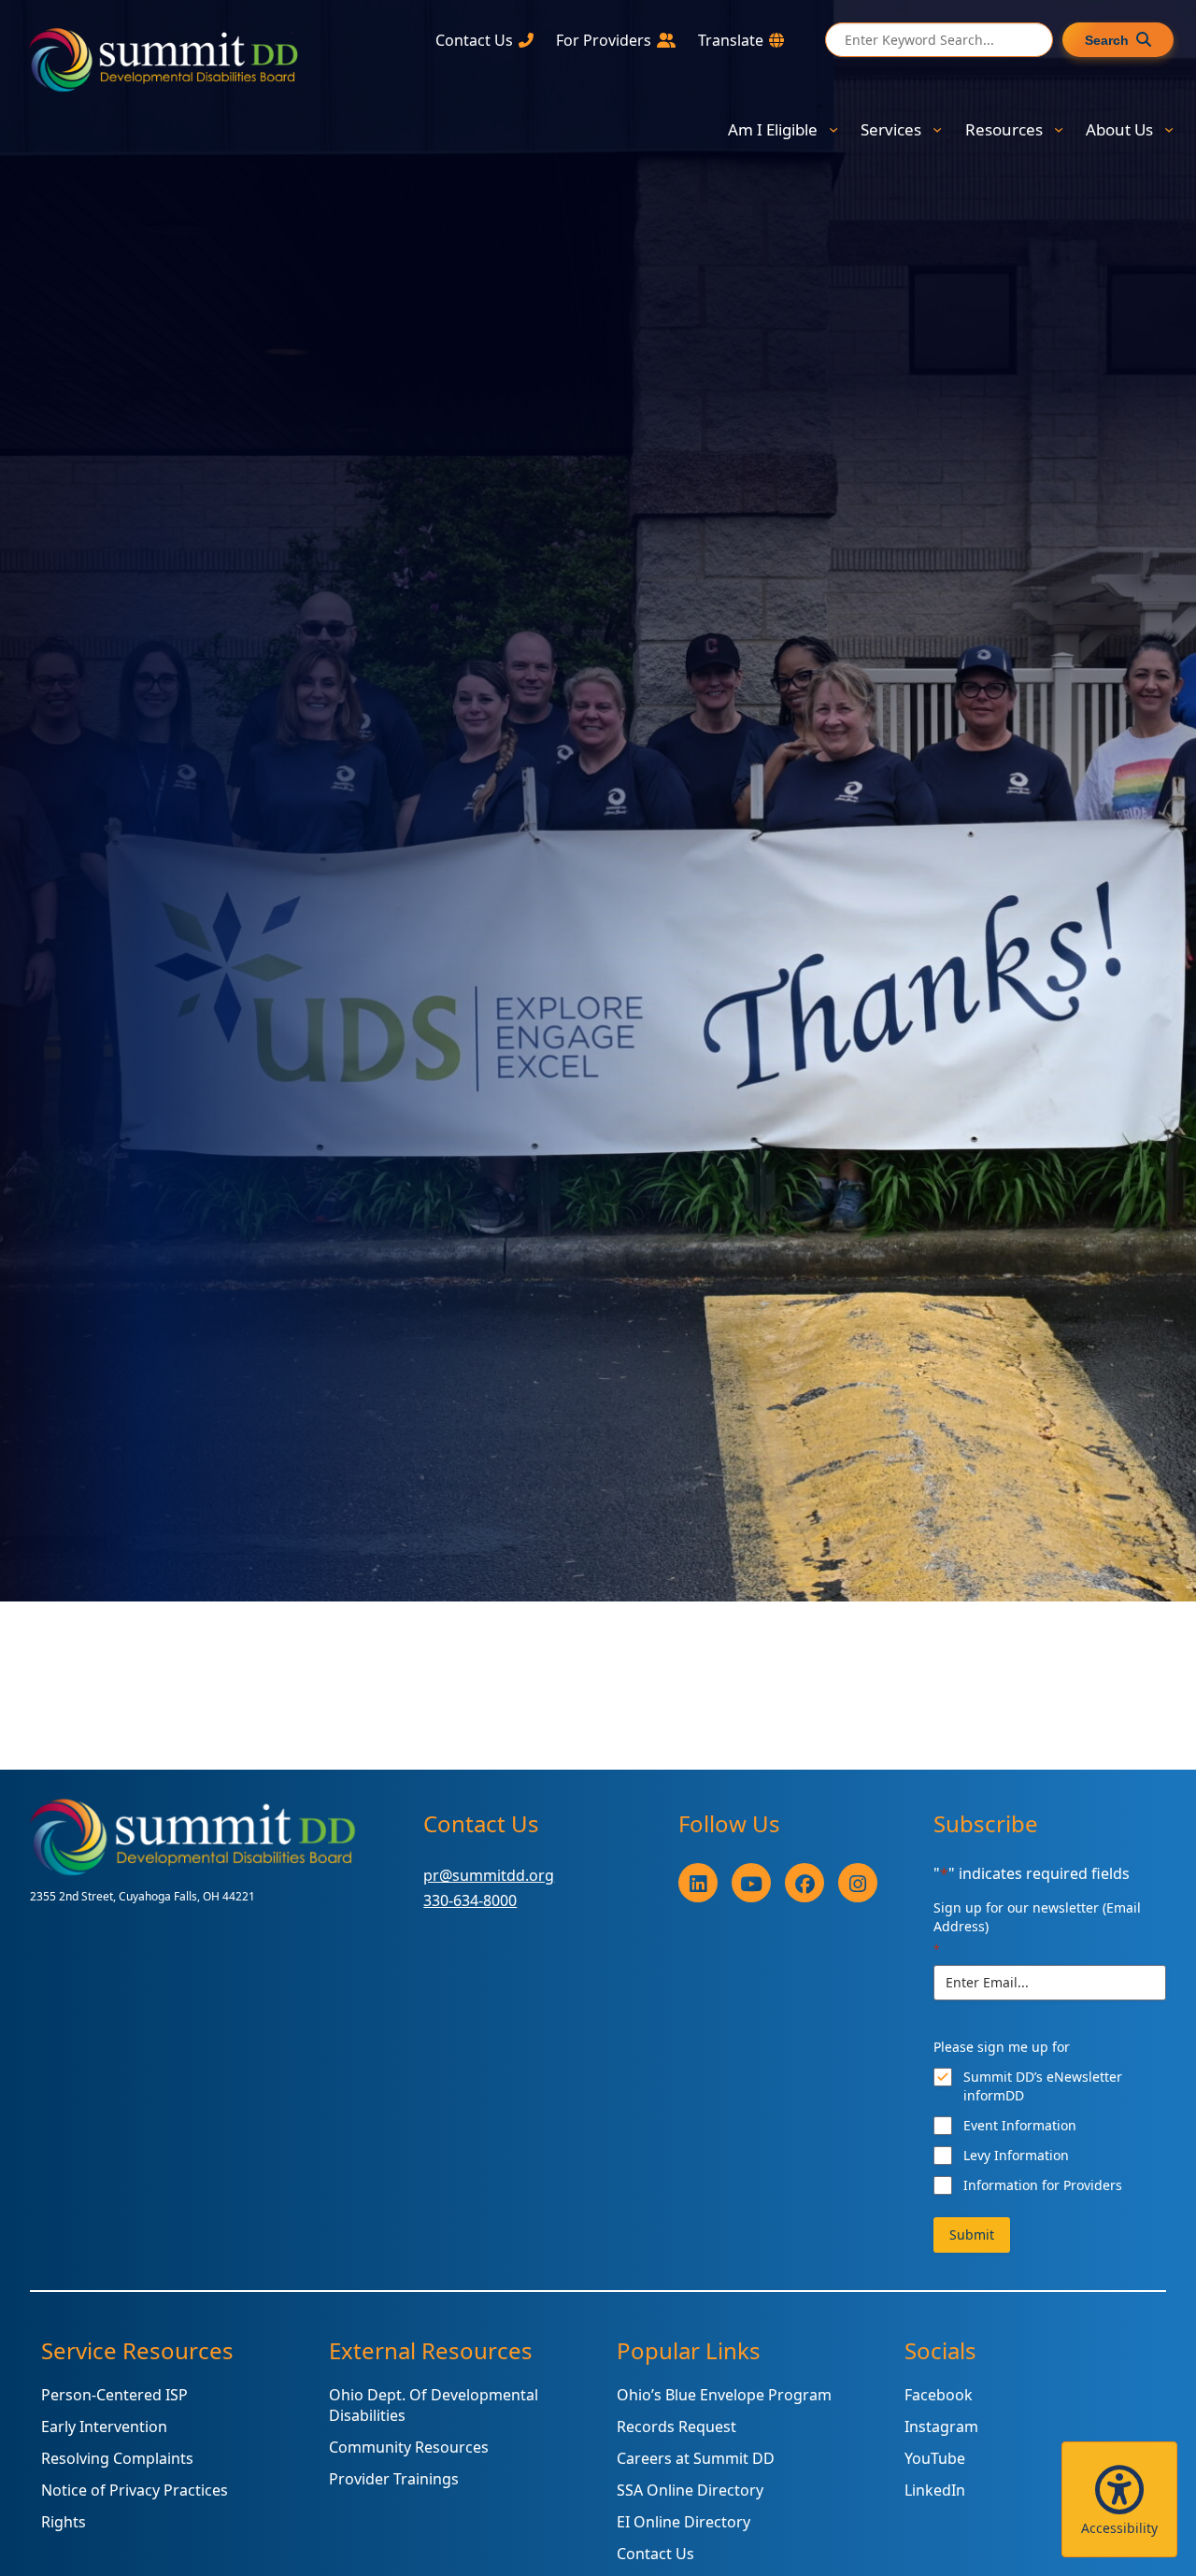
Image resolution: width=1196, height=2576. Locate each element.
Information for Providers (1043, 2185)
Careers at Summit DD (696, 2458)
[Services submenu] (937, 129)
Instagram (941, 2427)
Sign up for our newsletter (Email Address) (1037, 1928)
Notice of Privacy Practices (135, 2490)
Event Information (1020, 2125)
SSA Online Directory (690, 2490)
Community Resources (409, 2447)
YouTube (935, 2458)
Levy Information (1016, 2155)
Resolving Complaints (117, 2458)
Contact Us (655, 2554)
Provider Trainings (394, 2479)
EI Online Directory (683, 2522)
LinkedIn (935, 2490)
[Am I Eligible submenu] (833, 129)
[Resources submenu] (1059, 129)
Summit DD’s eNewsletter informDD (1043, 2086)
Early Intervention (104, 2427)
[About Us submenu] (1169, 129)
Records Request (676, 2427)
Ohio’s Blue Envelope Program (724, 2395)
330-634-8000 (470, 1900)
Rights (64, 2522)
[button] (1119, 2499)
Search (1107, 40)
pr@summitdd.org (489, 1875)
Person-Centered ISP (114, 2395)
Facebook (939, 2395)
